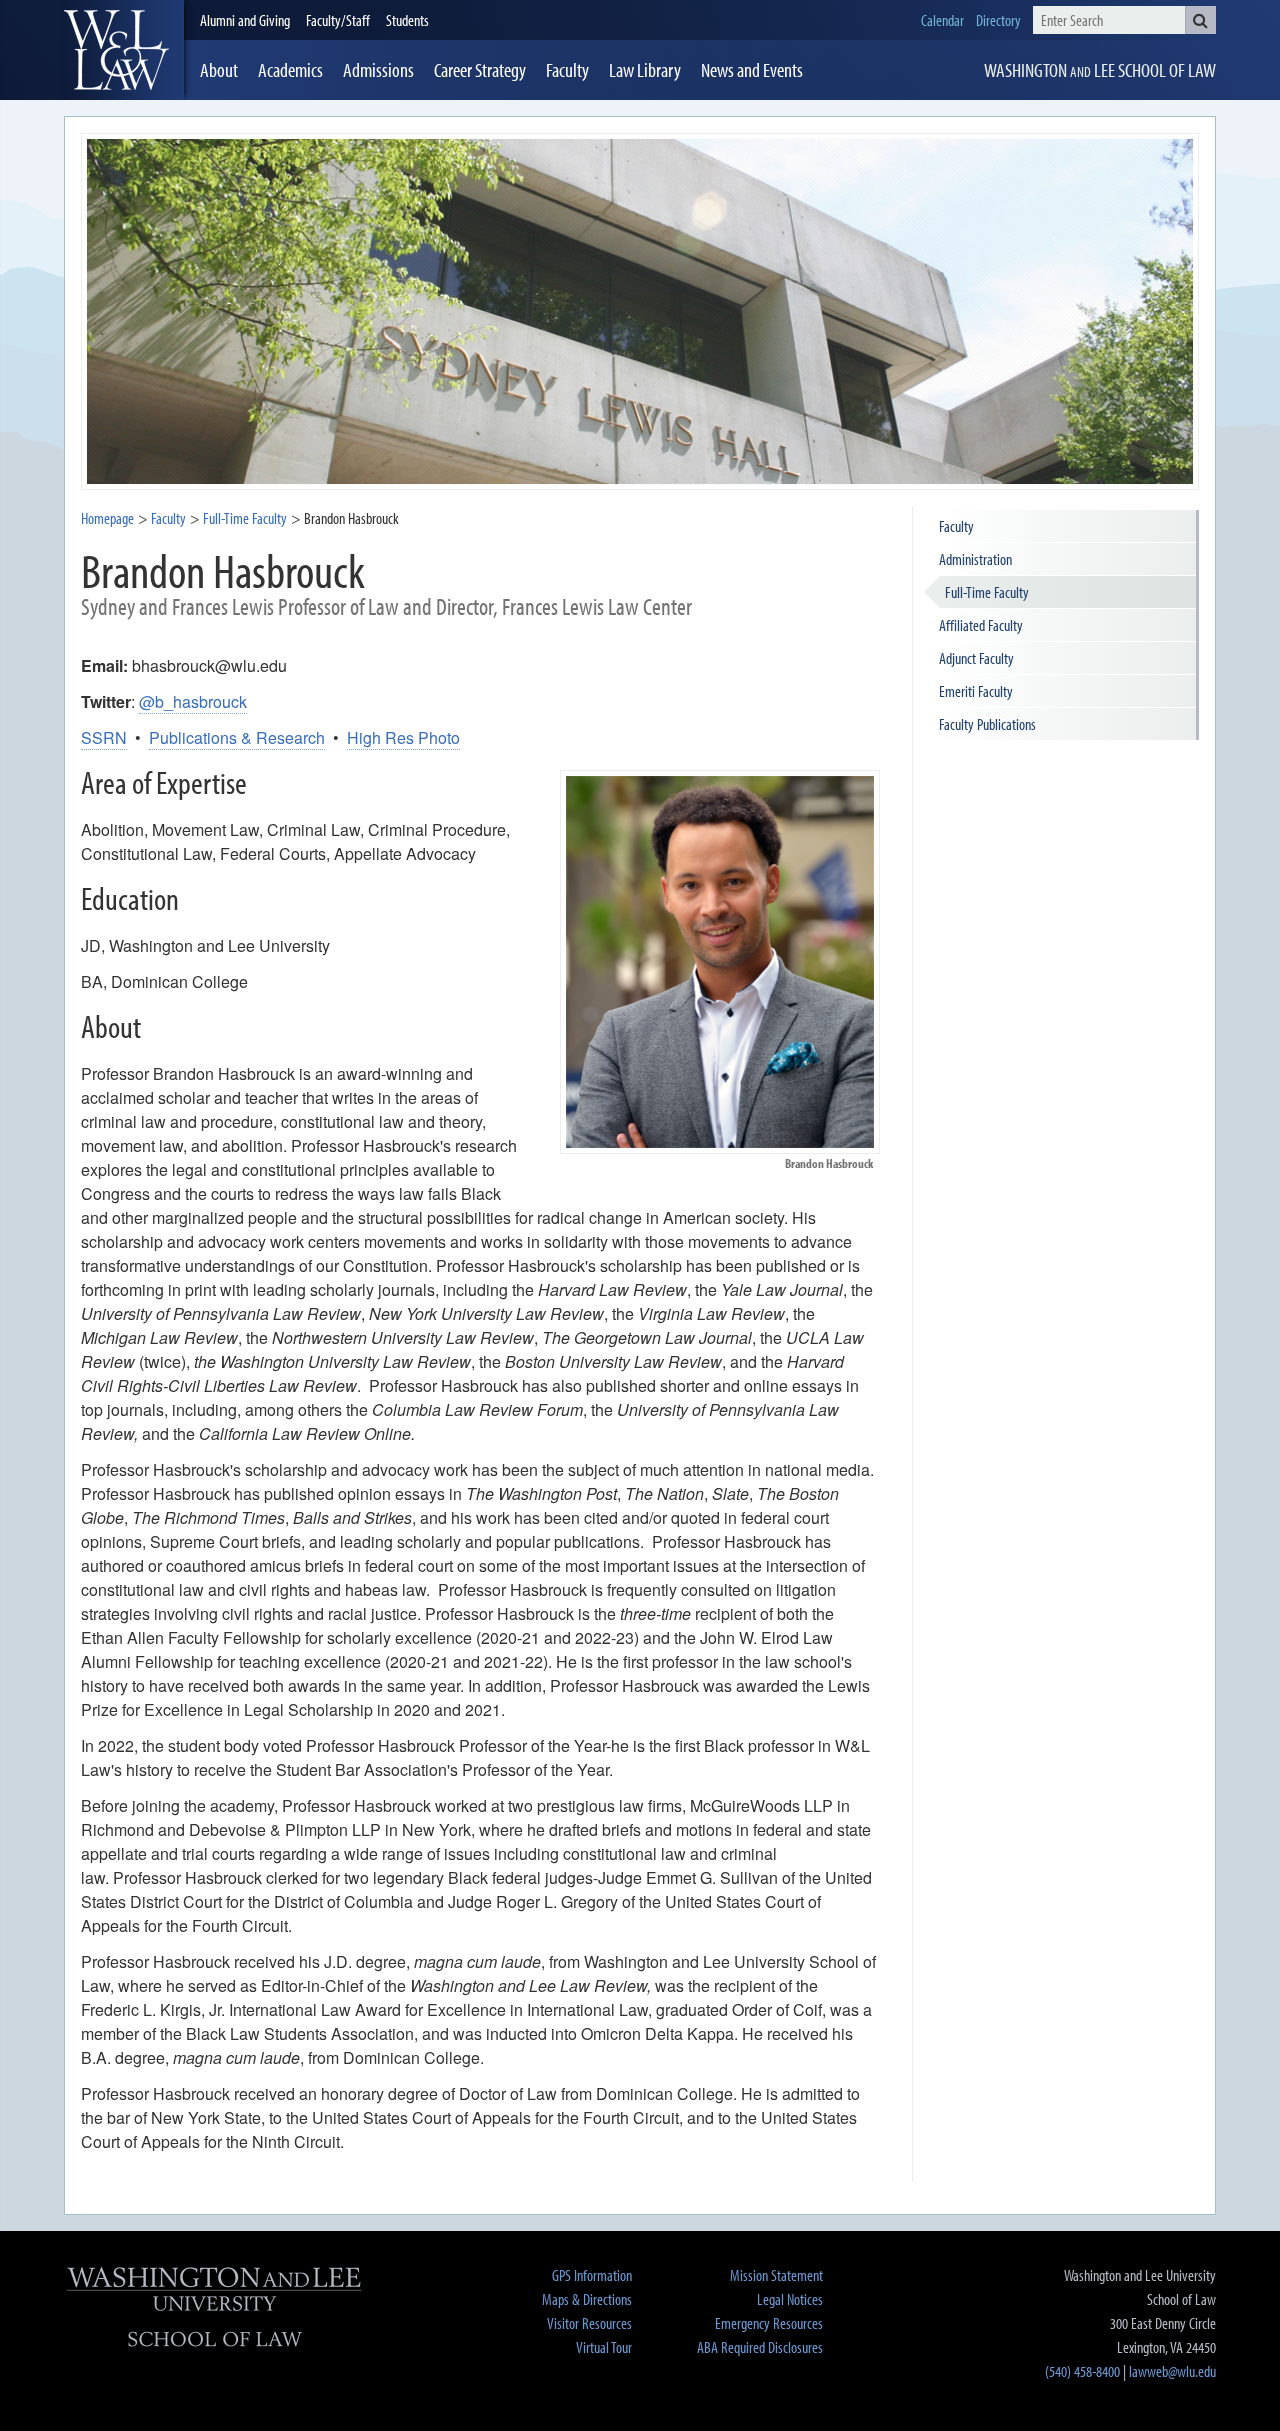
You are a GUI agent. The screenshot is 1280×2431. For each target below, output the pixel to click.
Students (407, 20)
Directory (998, 20)
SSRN (104, 737)
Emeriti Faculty (976, 691)
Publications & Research (237, 737)
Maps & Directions (587, 2299)
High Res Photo (403, 737)
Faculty (168, 518)
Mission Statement (776, 2275)
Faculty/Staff (338, 20)
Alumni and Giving (245, 20)
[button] (1200, 20)
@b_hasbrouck (193, 701)
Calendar (942, 20)
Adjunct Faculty (976, 658)
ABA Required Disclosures (760, 2347)
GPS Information (592, 2275)
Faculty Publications (987, 724)
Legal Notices (790, 2299)
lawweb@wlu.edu (1172, 2371)
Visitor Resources (589, 2323)
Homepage (107, 518)
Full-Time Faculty (987, 592)
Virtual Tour (604, 2347)
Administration (975, 559)
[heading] (124, 50)
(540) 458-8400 (1082, 2371)
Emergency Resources (769, 2323)
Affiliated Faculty (981, 625)
